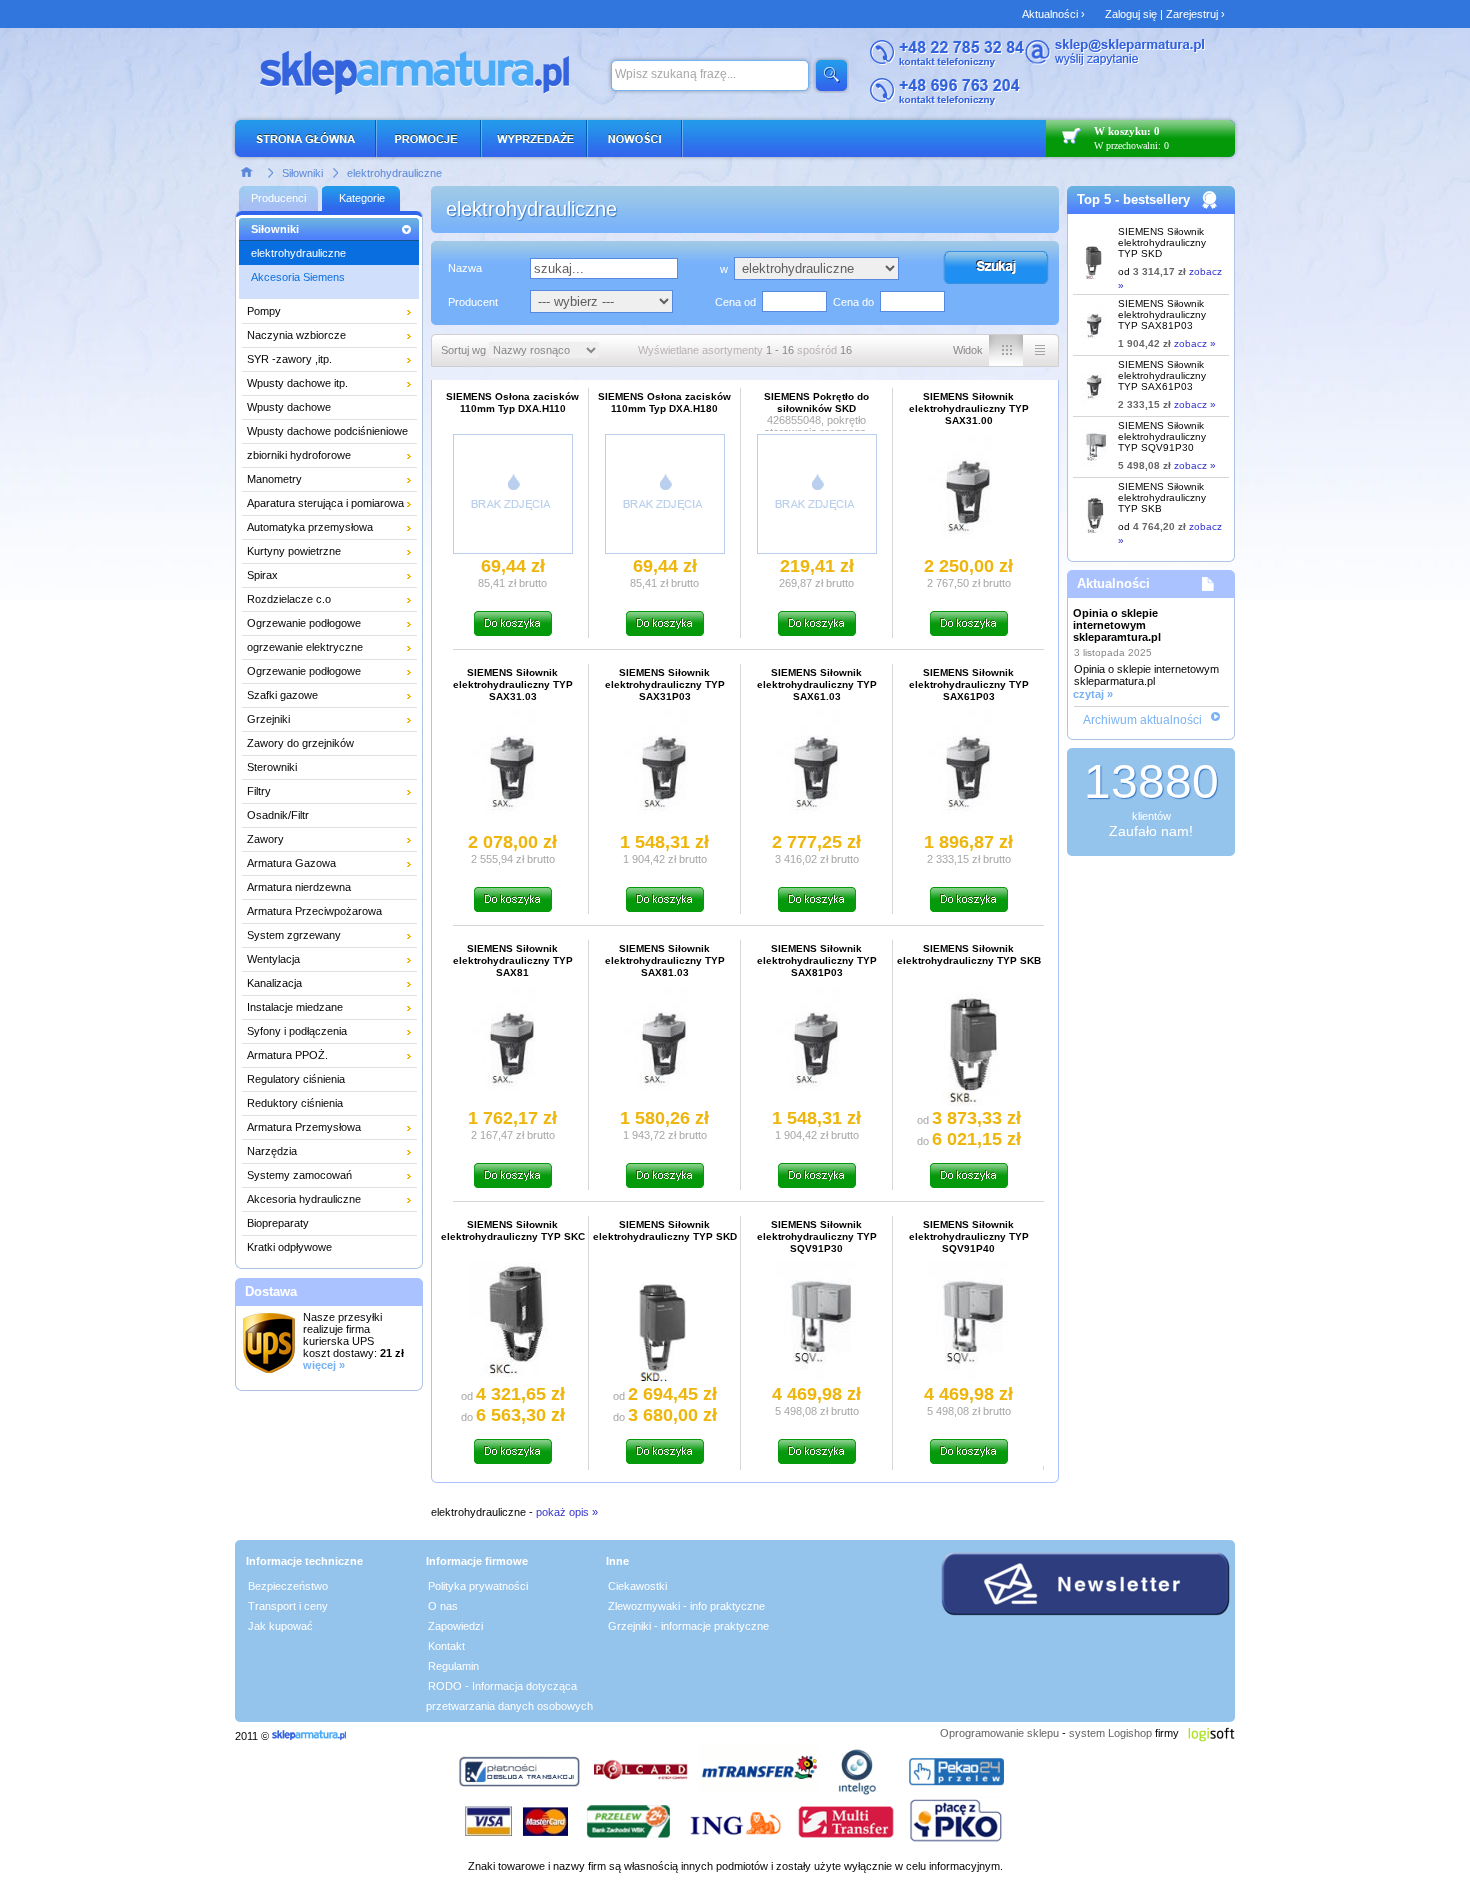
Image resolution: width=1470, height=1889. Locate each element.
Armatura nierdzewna (299, 887)
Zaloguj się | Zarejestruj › (1165, 14)
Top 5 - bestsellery (1133, 199)
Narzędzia (272, 1151)
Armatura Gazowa (291, 863)
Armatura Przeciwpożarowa (314, 911)
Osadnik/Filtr (278, 815)
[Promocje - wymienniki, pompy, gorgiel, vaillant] (429, 138)
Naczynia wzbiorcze (296, 335)
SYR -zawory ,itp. (289, 359)
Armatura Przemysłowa (304, 1127)
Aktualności (1113, 583)
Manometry (274, 479)
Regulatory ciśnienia (296, 1079)
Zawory (265, 839)
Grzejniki (268, 719)
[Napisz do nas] (1115, 62)
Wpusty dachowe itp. (297, 383)
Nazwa (465, 268)
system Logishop (1110, 1733)
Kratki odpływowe (289, 1247)
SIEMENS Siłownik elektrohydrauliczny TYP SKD (1162, 242)
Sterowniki (272, 767)
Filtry (259, 791)
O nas (443, 1606)
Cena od (735, 302)
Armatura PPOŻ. (287, 1055)
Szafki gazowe (282, 695)
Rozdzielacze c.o (289, 599)
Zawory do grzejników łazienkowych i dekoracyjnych (320, 746)
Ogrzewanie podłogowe (304, 623)
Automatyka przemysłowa (310, 527)
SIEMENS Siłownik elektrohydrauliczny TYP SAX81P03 (1162, 314)
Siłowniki (302, 173)
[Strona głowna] (247, 171)
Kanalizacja (274, 983)
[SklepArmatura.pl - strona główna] (311, 138)
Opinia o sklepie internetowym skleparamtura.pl (1117, 625)
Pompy (264, 311)
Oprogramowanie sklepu (999, 1733)
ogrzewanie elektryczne (305, 647)
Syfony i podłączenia (297, 1031)
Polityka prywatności (478, 1586)
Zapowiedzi (455, 1626)
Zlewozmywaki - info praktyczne (686, 1606)
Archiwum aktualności (1142, 720)
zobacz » (1195, 343)
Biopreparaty (278, 1223)
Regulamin (453, 1666)
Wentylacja (273, 959)
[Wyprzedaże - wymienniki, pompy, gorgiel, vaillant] (535, 138)
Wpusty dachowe (289, 407)
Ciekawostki (637, 1586)
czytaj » (1093, 694)
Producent (473, 302)
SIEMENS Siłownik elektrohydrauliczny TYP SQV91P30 (1162, 436)
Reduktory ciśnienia (295, 1103)
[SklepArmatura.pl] (309, 1736)
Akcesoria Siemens (298, 277)
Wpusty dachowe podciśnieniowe (327, 431)
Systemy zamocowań (299, 1175)
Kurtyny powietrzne (294, 551)
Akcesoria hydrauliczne (304, 1199)
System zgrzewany (294, 935)
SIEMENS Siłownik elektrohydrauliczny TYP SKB (1162, 497)
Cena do (853, 302)
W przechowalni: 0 (1131, 145)
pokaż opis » (567, 1512)
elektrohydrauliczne (394, 173)
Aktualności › (1053, 14)
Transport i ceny (288, 1606)
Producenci (278, 198)
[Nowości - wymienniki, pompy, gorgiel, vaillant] (635, 138)
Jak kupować (280, 1626)
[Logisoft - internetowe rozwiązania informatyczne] (1211, 1733)
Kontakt (446, 1646)
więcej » (324, 1365)
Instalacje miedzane (295, 1007)
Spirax (262, 575)
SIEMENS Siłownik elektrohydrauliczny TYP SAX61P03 (1162, 375)
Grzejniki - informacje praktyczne (688, 1626)
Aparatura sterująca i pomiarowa (325, 503)
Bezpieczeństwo (288, 1586)
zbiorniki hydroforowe (299, 455)
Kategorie (362, 198)
